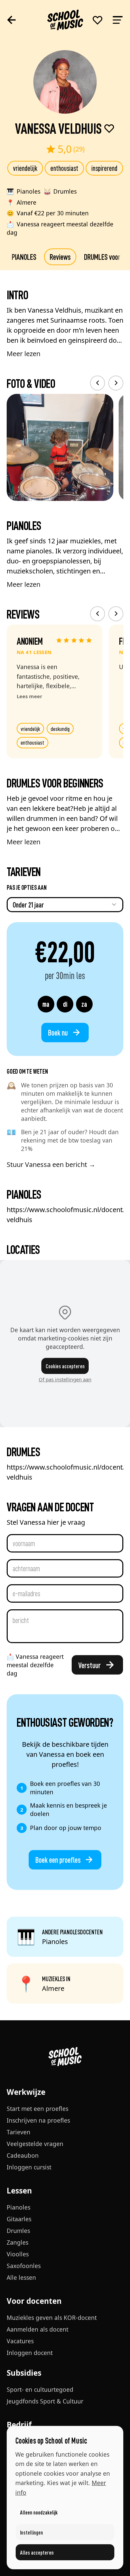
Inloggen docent (30, 2353)
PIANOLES (24, 256)
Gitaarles (19, 2219)
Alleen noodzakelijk (39, 2512)
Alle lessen (21, 2277)
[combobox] (65, 905)
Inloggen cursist (29, 2167)
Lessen (19, 2191)
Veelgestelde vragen (35, 2144)
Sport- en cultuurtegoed (40, 2389)
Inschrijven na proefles (38, 2120)
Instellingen (31, 2532)
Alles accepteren (37, 2552)
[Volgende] (116, 383)
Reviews (60, 256)
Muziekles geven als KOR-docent (52, 2318)
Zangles (17, 2242)
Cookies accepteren (65, 1366)
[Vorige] (97, 383)
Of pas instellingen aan (65, 1379)
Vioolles (18, 2254)
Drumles (18, 2231)
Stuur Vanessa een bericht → (51, 1164)
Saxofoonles (24, 2266)
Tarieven (18, 2132)
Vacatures (20, 2341)
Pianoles (18, 2207)
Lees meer (29, 696)
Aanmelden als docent (37, 2329)
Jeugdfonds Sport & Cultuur (45, 2401)
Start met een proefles (37, 2109)
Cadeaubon (23, 2155)
